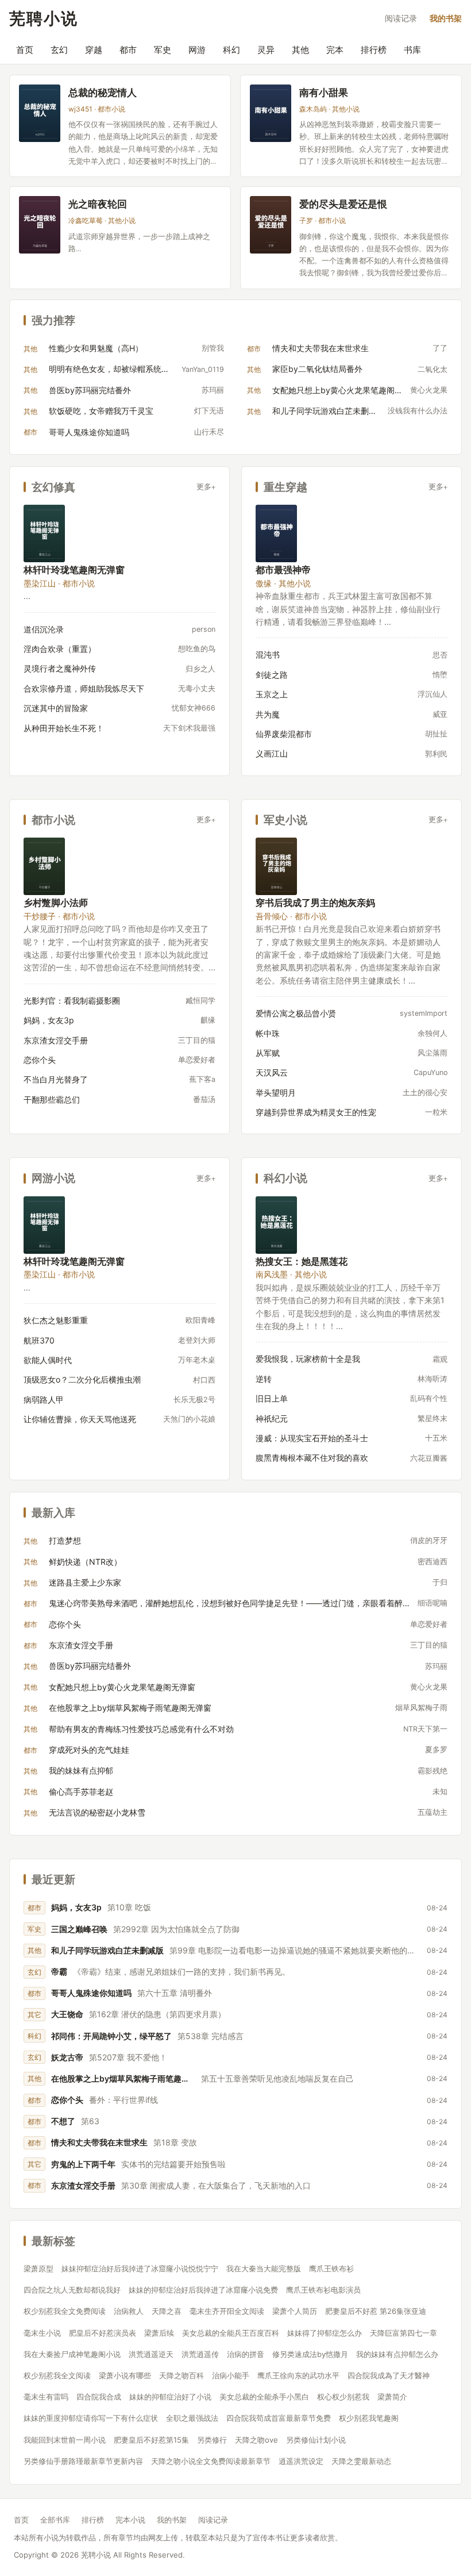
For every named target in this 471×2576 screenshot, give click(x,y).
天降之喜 (167, 2311)
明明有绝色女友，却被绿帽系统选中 (112, 369)
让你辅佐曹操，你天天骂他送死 (80, 1419)
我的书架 (446, 18)
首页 (25, 50)
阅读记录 (401, 18)
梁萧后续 (159, 2333)
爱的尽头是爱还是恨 (343, 204)
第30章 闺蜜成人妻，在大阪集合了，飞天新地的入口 (216, 2185)
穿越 (94, 50)
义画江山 (272, 753)
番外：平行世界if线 (123, 2100)
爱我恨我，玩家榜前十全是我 (308, 1359)
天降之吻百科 (182, 2375)
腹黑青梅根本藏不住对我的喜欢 (312, 1458)
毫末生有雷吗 (46, 2397)
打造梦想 (65, 1540)
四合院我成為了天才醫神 (389, 2375)
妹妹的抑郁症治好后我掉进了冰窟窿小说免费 (203, 2290)
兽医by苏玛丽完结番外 (90, 390)
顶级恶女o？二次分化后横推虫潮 (82, 1379)
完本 (335, 50)
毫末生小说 (42, 2333)
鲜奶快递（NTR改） (85, 1562)
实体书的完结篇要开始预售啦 (173, 2164)
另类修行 (212, 2440)
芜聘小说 (44, 18)
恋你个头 (40, 1060)
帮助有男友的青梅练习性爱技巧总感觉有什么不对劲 (141, 1729)
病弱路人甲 (44, 1400)
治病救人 (129, 2311)
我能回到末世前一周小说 (65, 2440)
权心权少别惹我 (343, 2397)
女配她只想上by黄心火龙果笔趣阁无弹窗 (338, 390)
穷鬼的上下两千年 (83, 2164)
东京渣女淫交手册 (56, 1040)
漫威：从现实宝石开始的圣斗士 (312, 1438)
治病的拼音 (246, 2354)
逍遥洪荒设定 (301, 2461)
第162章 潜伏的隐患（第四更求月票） (157, 2014)
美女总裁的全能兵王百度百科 (231, 2333)
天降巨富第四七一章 (404, 2333)
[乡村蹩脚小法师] (44, 866)
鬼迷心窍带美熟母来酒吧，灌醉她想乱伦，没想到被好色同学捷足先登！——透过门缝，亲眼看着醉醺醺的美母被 (230, 1603)
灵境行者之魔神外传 (60, 668)
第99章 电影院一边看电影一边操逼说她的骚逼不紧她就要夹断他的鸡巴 (295, 1950)
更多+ (206, 487)
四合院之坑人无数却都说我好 (72, 2290)
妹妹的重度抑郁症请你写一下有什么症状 (91, 2418)
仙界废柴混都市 (284, 734)
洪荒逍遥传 (200, 2354)
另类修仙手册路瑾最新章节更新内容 (83, 2461)
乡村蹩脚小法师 (56, 902)
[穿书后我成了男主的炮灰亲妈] (276, 866)
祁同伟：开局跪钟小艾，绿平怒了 (111, 2036)
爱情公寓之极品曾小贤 (296, 1013)
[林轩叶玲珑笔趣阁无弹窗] (44, 533)
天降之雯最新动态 (361, 2461)
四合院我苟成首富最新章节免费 (279, 2418)
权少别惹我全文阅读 (57, 2375)
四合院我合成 (99, 2397)
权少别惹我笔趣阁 (369, 2418)
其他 (300, 50)
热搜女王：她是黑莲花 (302, 1261)
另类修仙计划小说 (316, 2440)
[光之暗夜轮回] (40, 225)
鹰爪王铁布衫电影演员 (323, 2290)
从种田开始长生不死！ (64, 728)
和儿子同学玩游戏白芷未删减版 (327, 411)
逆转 (264, 1379)
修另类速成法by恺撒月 (310, 2354)
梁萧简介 (392, 2397)
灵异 (266, 50)
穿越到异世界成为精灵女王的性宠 (316, 1112)
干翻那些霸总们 (52, 1099)
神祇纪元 (272, 1418)
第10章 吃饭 (129, 1907)
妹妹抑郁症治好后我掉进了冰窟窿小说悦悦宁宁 (140, 2268)
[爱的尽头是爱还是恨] (271, 225)
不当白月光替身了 (56, 1079)
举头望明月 (276, 1093)
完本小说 (130, 2520)
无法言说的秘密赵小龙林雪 (97, 1812)
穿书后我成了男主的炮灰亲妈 (315, 902)
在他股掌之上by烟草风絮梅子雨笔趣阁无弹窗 (130, 1708)
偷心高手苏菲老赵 (81, 1792)
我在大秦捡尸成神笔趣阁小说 (72, 2354)
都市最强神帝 (283, 569)
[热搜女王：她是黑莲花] (276, 1225)
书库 (412, 50)
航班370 (39, 1340)
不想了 (63, 2121)
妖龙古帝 (67, 2057)
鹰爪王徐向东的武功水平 (298, 2375)
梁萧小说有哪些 (125, 2375)
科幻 (231, 50)
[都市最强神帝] (276, 533)
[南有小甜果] (271, 113)
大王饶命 (67, 2014)
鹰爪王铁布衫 (331, 2268)
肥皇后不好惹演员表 (103, 2333)
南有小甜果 (324, 92)
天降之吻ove (256, 2440)
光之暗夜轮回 (98, 204)
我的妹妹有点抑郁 (81, 1770)
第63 (90, 2121)
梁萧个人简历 (295, 2311)
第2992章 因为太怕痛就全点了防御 (176, 1929)
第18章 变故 (175, 2142)
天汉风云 (272, 1072)
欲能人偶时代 (48, 1360)
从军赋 (268, 1053)
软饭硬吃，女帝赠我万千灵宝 (101, 411)
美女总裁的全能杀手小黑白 (264, 2397)
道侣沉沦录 (44, 629)
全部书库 (55, 2520)
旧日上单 (272, 1398)
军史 (163, 50)
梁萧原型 (38, 2268)
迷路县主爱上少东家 (85, 1582)
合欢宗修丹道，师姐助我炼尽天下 (84, 688)
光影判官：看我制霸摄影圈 (72, 1001)
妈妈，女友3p (49, 1020)
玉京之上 (272, 694)
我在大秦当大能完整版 (264, 2268)
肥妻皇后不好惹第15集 (151, 2440)
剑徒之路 (272, 675)
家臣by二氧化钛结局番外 (317, 369)
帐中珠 (268, 1033)
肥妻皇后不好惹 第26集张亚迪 (376, 2311)
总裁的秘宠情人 (103, 92)
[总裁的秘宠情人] (40, 113)
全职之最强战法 (192, 2418)
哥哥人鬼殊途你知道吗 (89, 432)
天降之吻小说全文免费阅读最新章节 (211, 2461)
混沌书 (268, 654)
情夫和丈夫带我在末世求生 (321, 348)
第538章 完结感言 (211, 2036)
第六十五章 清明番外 (175, 1993)
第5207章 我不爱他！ (128, 2057)
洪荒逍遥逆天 (151, 2354)
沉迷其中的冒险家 (56, 708)
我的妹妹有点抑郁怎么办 (397, 2354)
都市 (128, 50)
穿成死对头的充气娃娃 (89, 1750)
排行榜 (374, 50)
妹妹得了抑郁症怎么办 (325, 2333)
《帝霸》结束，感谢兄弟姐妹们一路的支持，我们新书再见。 (182, 1972)
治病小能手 (231, 2375)
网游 (197, 50)
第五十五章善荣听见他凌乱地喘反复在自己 (277, 2078)
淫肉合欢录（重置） (60, 649)
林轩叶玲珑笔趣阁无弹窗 (74, 569)
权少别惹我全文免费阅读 (65, 2311)
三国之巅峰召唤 (79, 1929)
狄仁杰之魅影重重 (56, 1320)
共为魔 (268, 714)
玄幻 (59, 50)
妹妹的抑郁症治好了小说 (170, 2397)
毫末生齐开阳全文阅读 (227, 2311)
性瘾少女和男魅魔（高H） (96, 348)
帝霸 (59, 1972)
